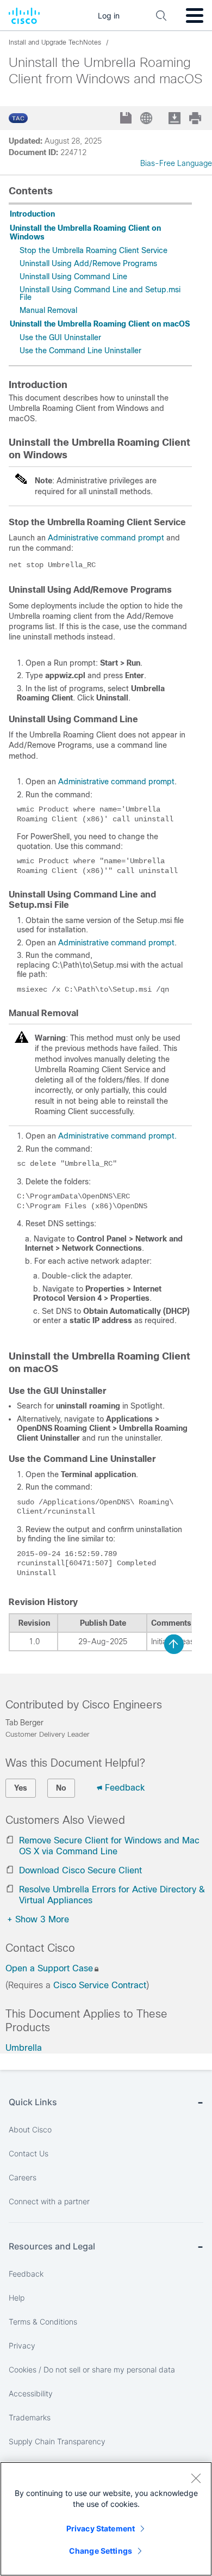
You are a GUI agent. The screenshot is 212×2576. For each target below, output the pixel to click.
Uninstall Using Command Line (73, 276)
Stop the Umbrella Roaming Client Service (93, 250)
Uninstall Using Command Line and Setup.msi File (100, 293)
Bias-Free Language (176, 163)
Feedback (125, 1788)
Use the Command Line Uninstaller (80, 351)
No (61, 1788)
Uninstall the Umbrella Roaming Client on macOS (100, 324)
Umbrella (24, 2048)
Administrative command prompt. (117, 1136)
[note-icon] (22, 483)
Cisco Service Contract (100, 1985)
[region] (106, 2519)
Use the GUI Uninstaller (60, 337)
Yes (21, 1788)
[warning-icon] (22, 1041)
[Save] (127, 119)
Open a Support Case (49, 1968)
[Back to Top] (174, 1644)
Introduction (32, 214)
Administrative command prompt (106, 538)
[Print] (196, 118)
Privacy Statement (101, 2528)
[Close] (196, 2478)
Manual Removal (48, 310)
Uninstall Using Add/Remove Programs (88, 263)
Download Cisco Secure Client (80, 1870)
